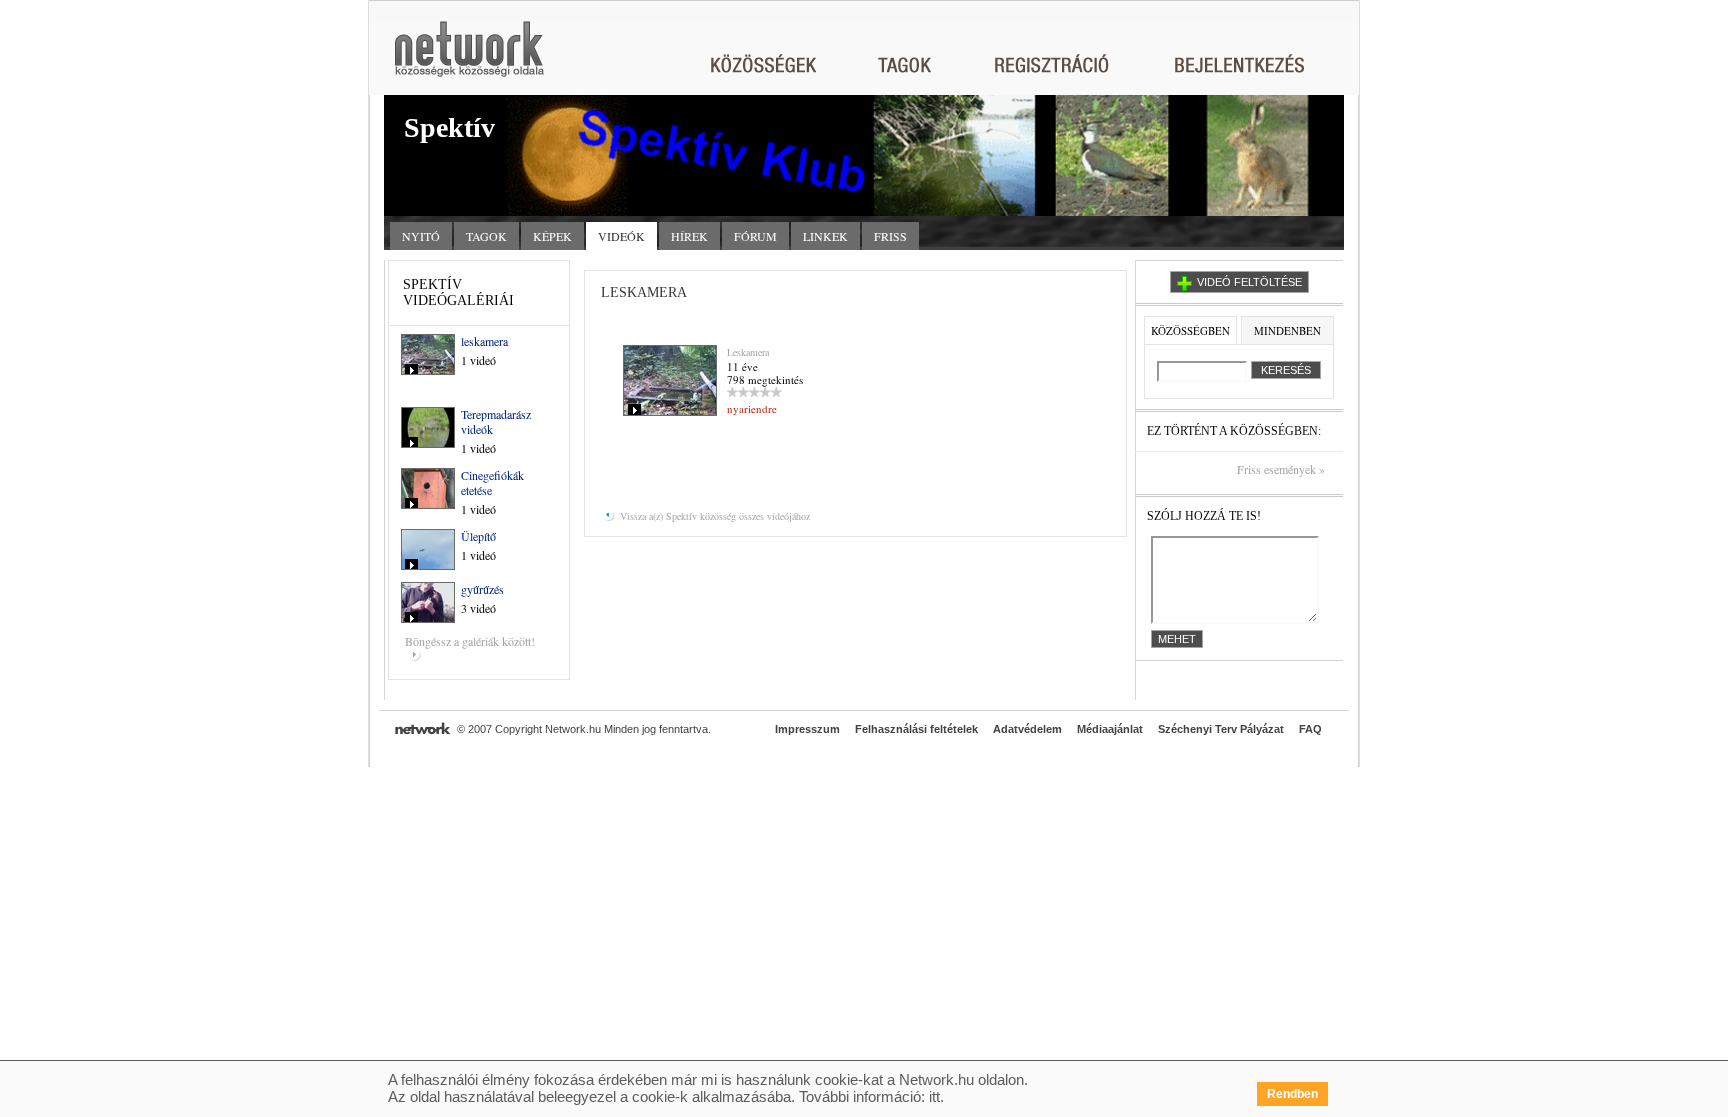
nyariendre (752, 408)
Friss (890, 236)
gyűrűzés (482, 589)
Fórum (755, 236)
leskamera (484, 341)
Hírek (689, 236)
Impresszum (807, 729)
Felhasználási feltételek (916, 729)
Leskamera (748, 352)
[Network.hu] (469, 58)
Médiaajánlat (1110, 729)
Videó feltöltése (1249, 282)
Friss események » (1281, 469)
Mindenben (1287, 330)
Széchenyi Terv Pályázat (1221, 729)
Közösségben (1190, 330)
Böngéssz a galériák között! (470, 641)
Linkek (825, 236)
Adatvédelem (1027, 729)
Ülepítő (478, 536)
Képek (552, 236)
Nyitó (421, 236)
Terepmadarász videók (496, 421)
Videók (621, 236)
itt (934, 1096)
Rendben (1292, 1094)
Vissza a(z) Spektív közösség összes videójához (713, 516)
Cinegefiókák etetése (492, 482)
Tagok (486, 236)
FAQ (1310, 729)
